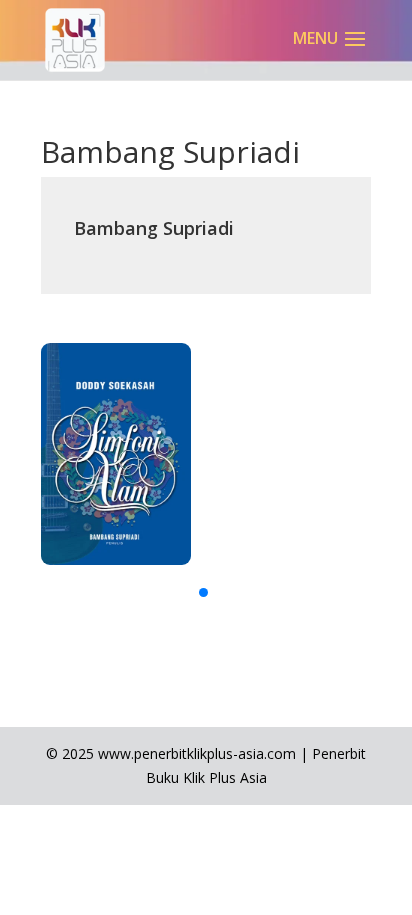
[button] (203, 592)
